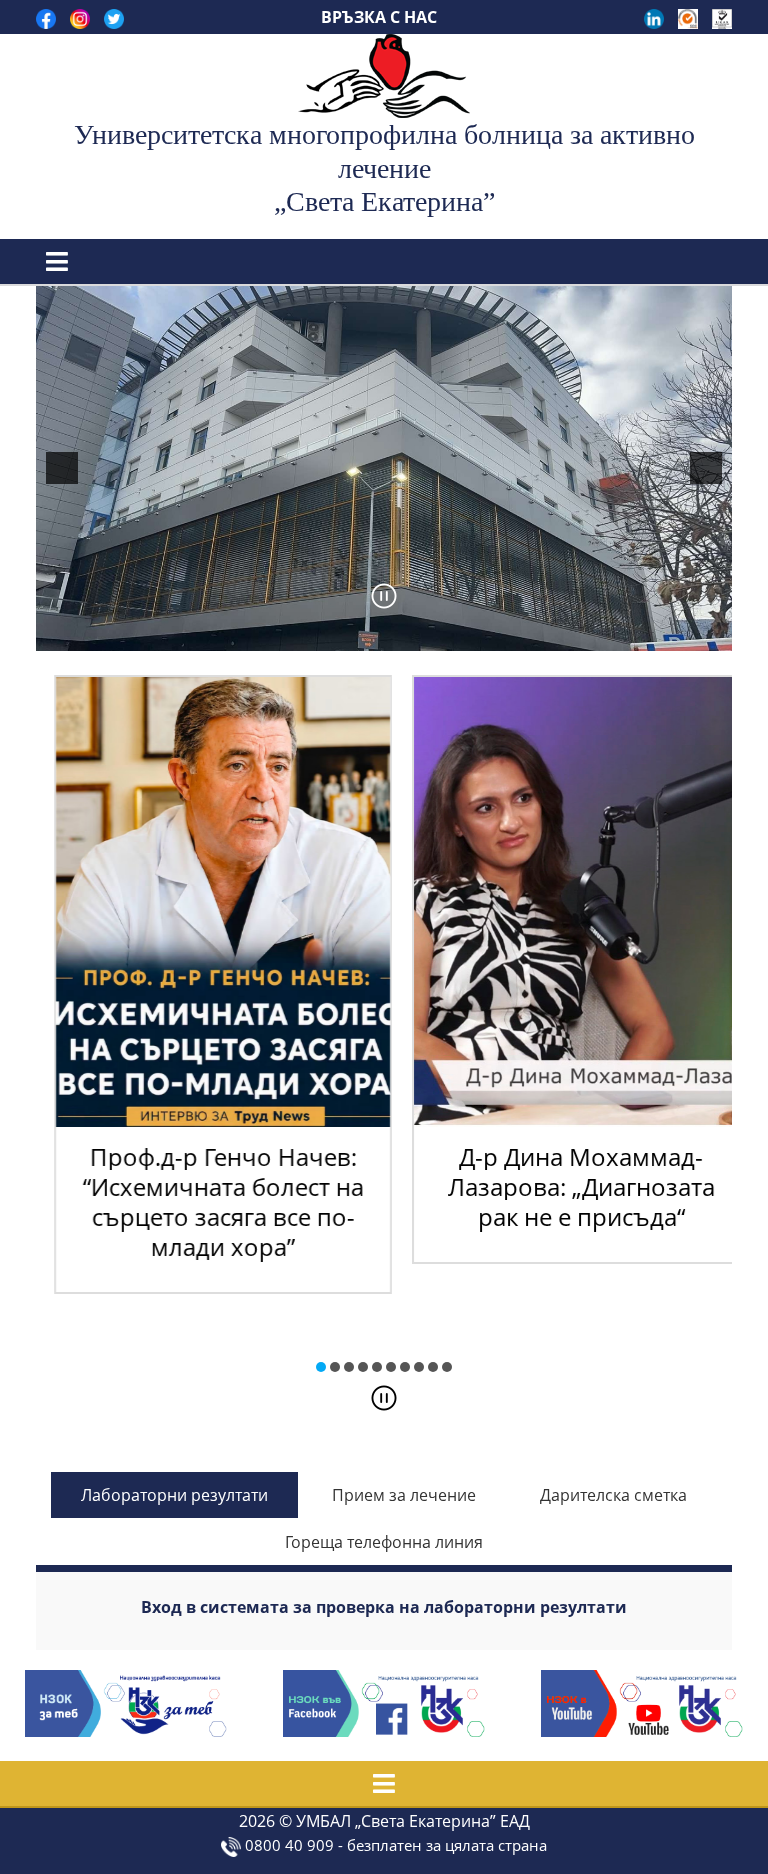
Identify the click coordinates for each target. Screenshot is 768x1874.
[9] (458, 634)
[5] (374, 634)
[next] (706, 468)
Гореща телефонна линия (384, 1542)
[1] (290, 634)
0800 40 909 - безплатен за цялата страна (394, 1845)
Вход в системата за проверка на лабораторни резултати (384, 1607)
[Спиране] (384, 1398)
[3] (332, 634)
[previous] (62, 468)
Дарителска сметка (613, 1495)
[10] (479, 634)
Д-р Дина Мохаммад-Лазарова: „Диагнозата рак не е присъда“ (563, 1186)
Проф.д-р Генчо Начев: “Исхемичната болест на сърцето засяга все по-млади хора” (205, 1201)
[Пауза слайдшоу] (384, 596)
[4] (353, 634)
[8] (437, 634)
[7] (416, 634)
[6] (395, 634)
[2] (311, 634)
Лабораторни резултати (174, 1495)
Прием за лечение (404, 1495)
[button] (321, 1367)
